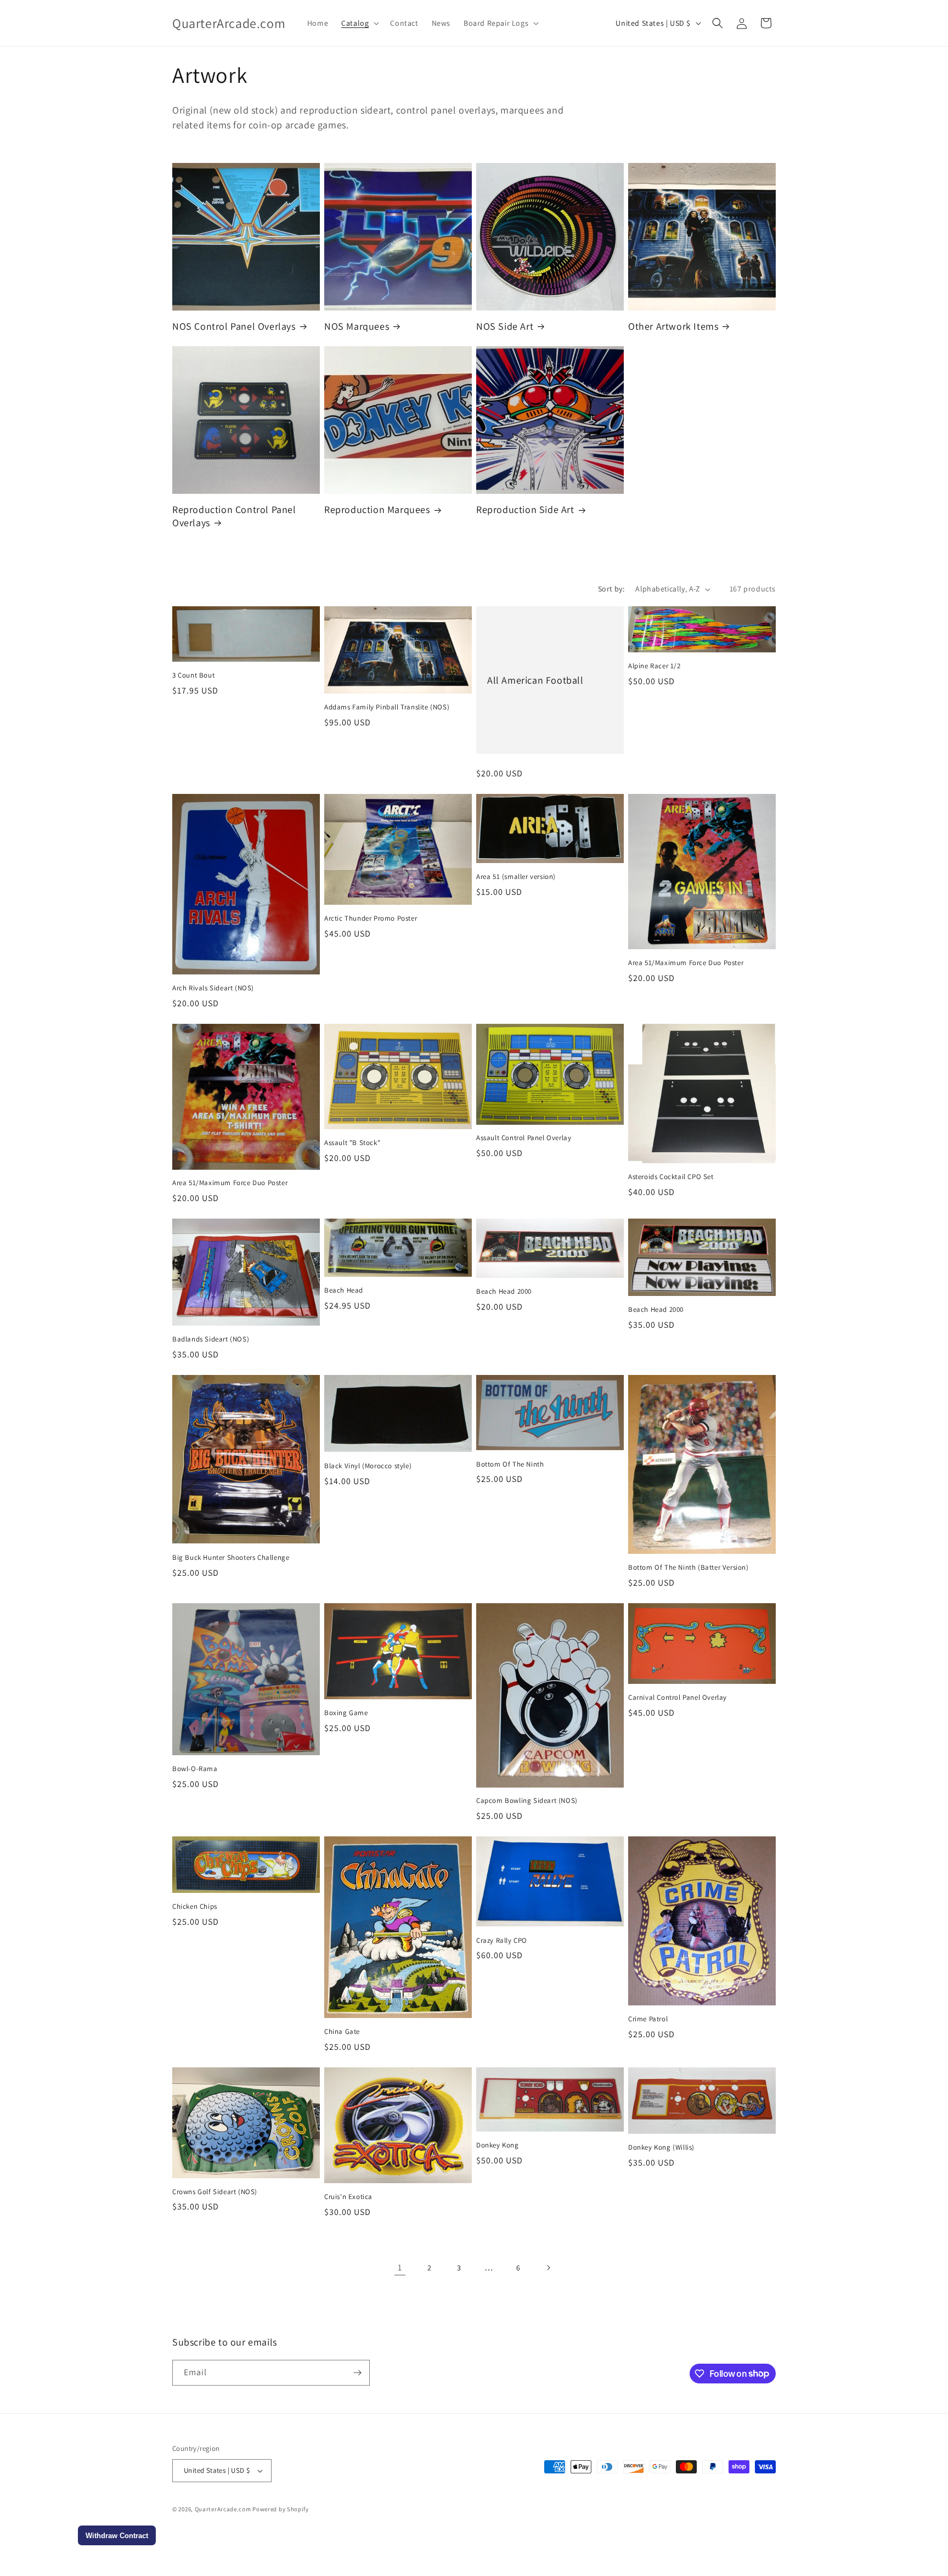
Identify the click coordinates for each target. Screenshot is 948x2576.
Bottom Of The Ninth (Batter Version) (689, 1568)
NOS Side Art (505, 326)
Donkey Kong (498, 2145)
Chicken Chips (195, 1907)
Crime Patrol (648, 2019)
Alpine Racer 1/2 (654, 666)
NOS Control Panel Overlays (234, 326)
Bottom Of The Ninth (510, 1464)
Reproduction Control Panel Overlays (234, 516)
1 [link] (400, 2267)
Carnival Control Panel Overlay (678, 1698)
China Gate (342, 2032)
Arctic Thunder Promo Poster (371, 918)
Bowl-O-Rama (195, 1769)
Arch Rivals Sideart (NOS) (213, 988)
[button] (359, 23)
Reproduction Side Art (525, 509)
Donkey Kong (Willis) (661, 2147)
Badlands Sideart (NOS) (211, 1339)
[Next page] (548, 2268)
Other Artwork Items (673, 326)
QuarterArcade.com (223, 2509)
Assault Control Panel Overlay (524, 1138)
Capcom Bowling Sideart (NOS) (527, 1801)
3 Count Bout (193, 675)
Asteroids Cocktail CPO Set (671, 1177)
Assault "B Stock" (352, 1143)
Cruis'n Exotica (348, 2197)
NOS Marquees (357, 326)
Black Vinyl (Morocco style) (368, 1466)
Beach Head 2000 (504, 1292)
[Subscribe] (357, 2373)
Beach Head (344, 1290)
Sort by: (611, 589)
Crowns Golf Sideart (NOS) (215, 2192)
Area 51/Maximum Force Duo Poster (686, 963)
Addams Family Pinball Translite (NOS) (387, 707)
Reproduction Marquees (377, 509)
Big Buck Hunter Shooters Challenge (231, 1558)
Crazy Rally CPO (502, 1941)
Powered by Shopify (281, 2509)
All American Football (535, 680)
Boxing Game (346, 1713)
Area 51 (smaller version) (516, 877)
